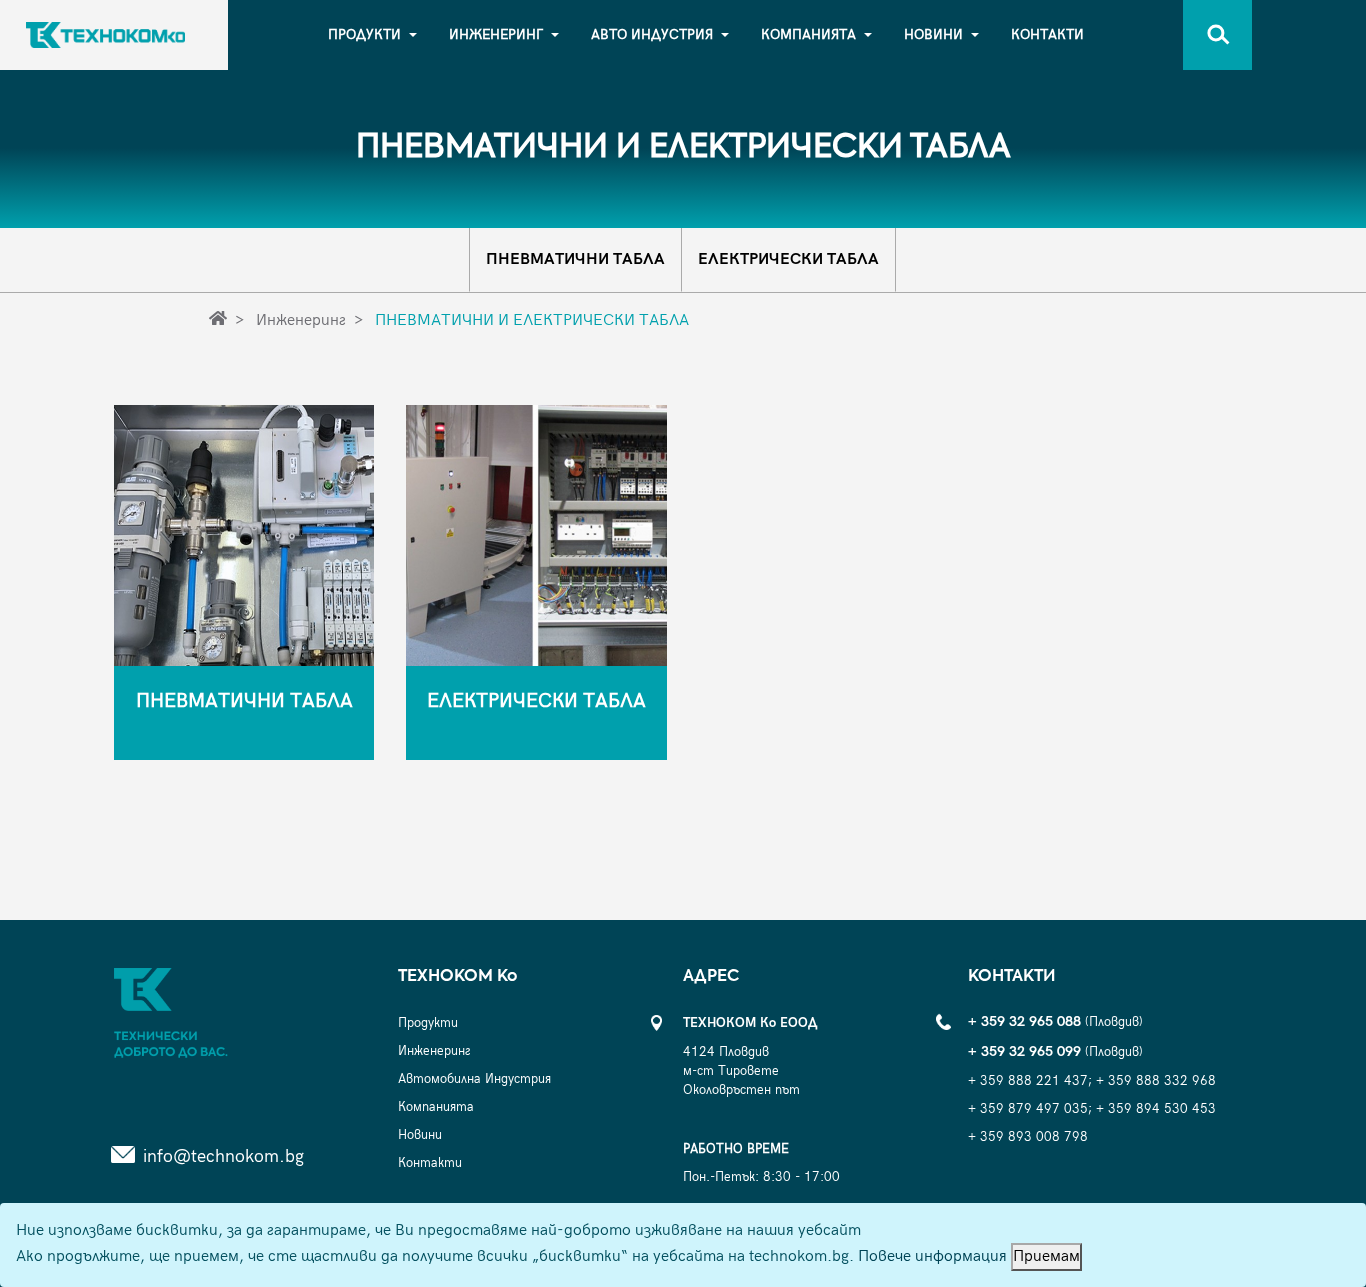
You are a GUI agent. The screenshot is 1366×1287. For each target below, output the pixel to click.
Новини (933, 34)
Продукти (364, 34)
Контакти (1047, 34)
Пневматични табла (575, 259)
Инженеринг (496, 34)
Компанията (808, 34)
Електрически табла (788, 259)
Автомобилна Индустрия (474, 1079)
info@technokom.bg (223, 1156)
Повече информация (932, 1256)
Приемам (1046, 1256)
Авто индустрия (652, 34)
